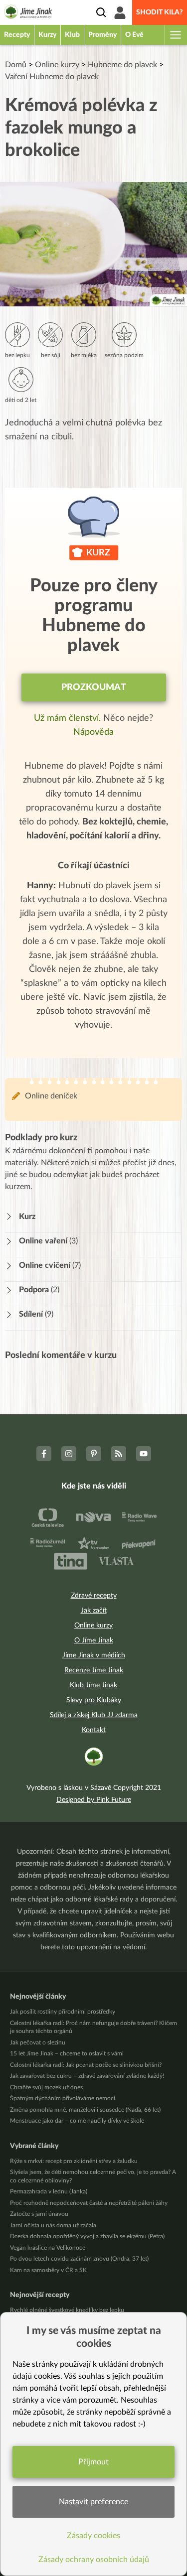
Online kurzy (57, 65)
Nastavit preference (93, 2502)
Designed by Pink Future (94, 1800)
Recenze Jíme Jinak (94, 1670)
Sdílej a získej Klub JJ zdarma (94, 1715)
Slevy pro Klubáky (94, 1700)
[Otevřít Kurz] (12, 1217)
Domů (16, 65)
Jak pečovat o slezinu (38, 2042)
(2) (39, 1290)
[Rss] (119, 1454)
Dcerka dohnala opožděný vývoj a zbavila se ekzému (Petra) (87, 2236)
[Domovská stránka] (28, 13)
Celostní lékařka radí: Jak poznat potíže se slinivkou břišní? (86, 2065)
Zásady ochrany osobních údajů (94, 2560)
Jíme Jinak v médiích (94, 1655)
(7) (50, 1265)
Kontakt (94, 1730)
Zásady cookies (93, 2536)
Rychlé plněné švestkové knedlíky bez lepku (67, 2310)
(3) (48, 1241)
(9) (36, 1314)
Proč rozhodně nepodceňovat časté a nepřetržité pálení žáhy (89, 2203)
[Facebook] (44, 1454)
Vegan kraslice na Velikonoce (48, 2248)
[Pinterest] (94, 1454)
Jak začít (94, 1611)
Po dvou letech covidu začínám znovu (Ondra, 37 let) (79, 2259)
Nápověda (93, 732)
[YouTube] (144, 1454)
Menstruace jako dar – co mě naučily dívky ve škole (77, 2121)
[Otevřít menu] (175, 35)
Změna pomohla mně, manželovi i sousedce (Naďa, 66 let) (85, 2110)
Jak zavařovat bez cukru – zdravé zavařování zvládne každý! (87, 2076)
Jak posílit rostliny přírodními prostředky (63, 2012)
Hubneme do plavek (122, 65)
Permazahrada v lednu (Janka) (49, 2191)
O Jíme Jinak (94, 1640)
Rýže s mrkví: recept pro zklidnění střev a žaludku (74, 2161)
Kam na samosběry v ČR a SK (48, 2270)
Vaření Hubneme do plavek (52, 77)
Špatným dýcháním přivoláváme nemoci (63, 2098)
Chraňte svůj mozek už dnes (46, 2087)
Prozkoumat (94, 687)
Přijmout (93, 2462)
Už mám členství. (69, 718)
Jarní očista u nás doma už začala (53, 2225)
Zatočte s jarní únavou (39, 2214)
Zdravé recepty (94, 1596)
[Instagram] (69, 1454)
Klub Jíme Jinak (93, 1685)
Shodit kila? (160, 12)
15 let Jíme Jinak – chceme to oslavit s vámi (67, 2053)
